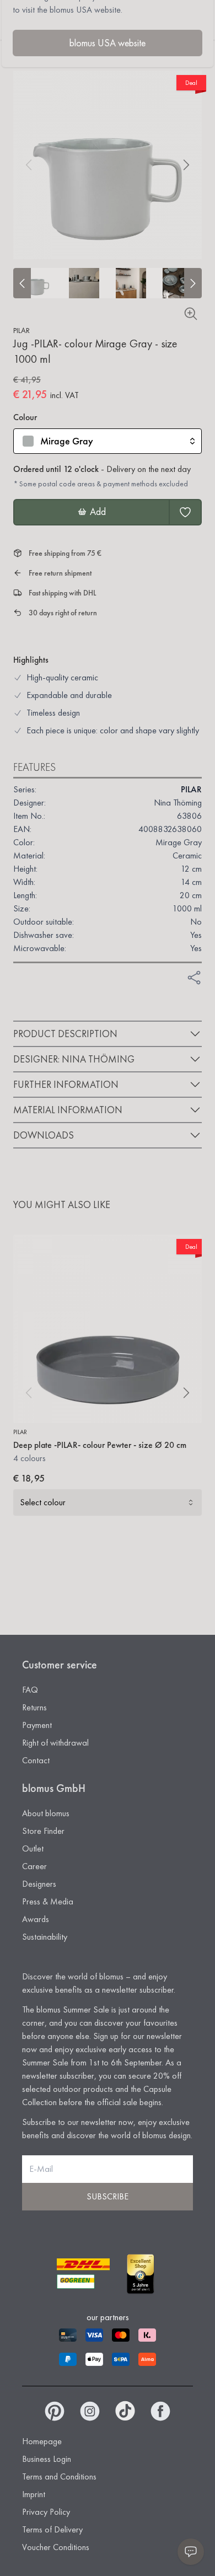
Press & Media (48, 1901)
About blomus (46, 1813)
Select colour (43, 1502)
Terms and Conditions (59, 2476)
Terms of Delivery (52, 2529)
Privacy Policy (46, 2512)
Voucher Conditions (56, 2547)
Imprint (34, 2494)
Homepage (42, 2441)
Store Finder (43, 1831)
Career (34, 1866)
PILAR (21, 330)
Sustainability (45, 1937)
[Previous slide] (22, 283)
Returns (34, 1707)
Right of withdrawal (55, 1743)
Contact (36, 1760)
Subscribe (108, 2196)
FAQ (30, 1690)
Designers (39, 1884)
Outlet (33, 1848)
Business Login (47, 2459)
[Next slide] (193, 283)
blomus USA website (108, 43)
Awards (36, 1919)
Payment (37, 1725)
